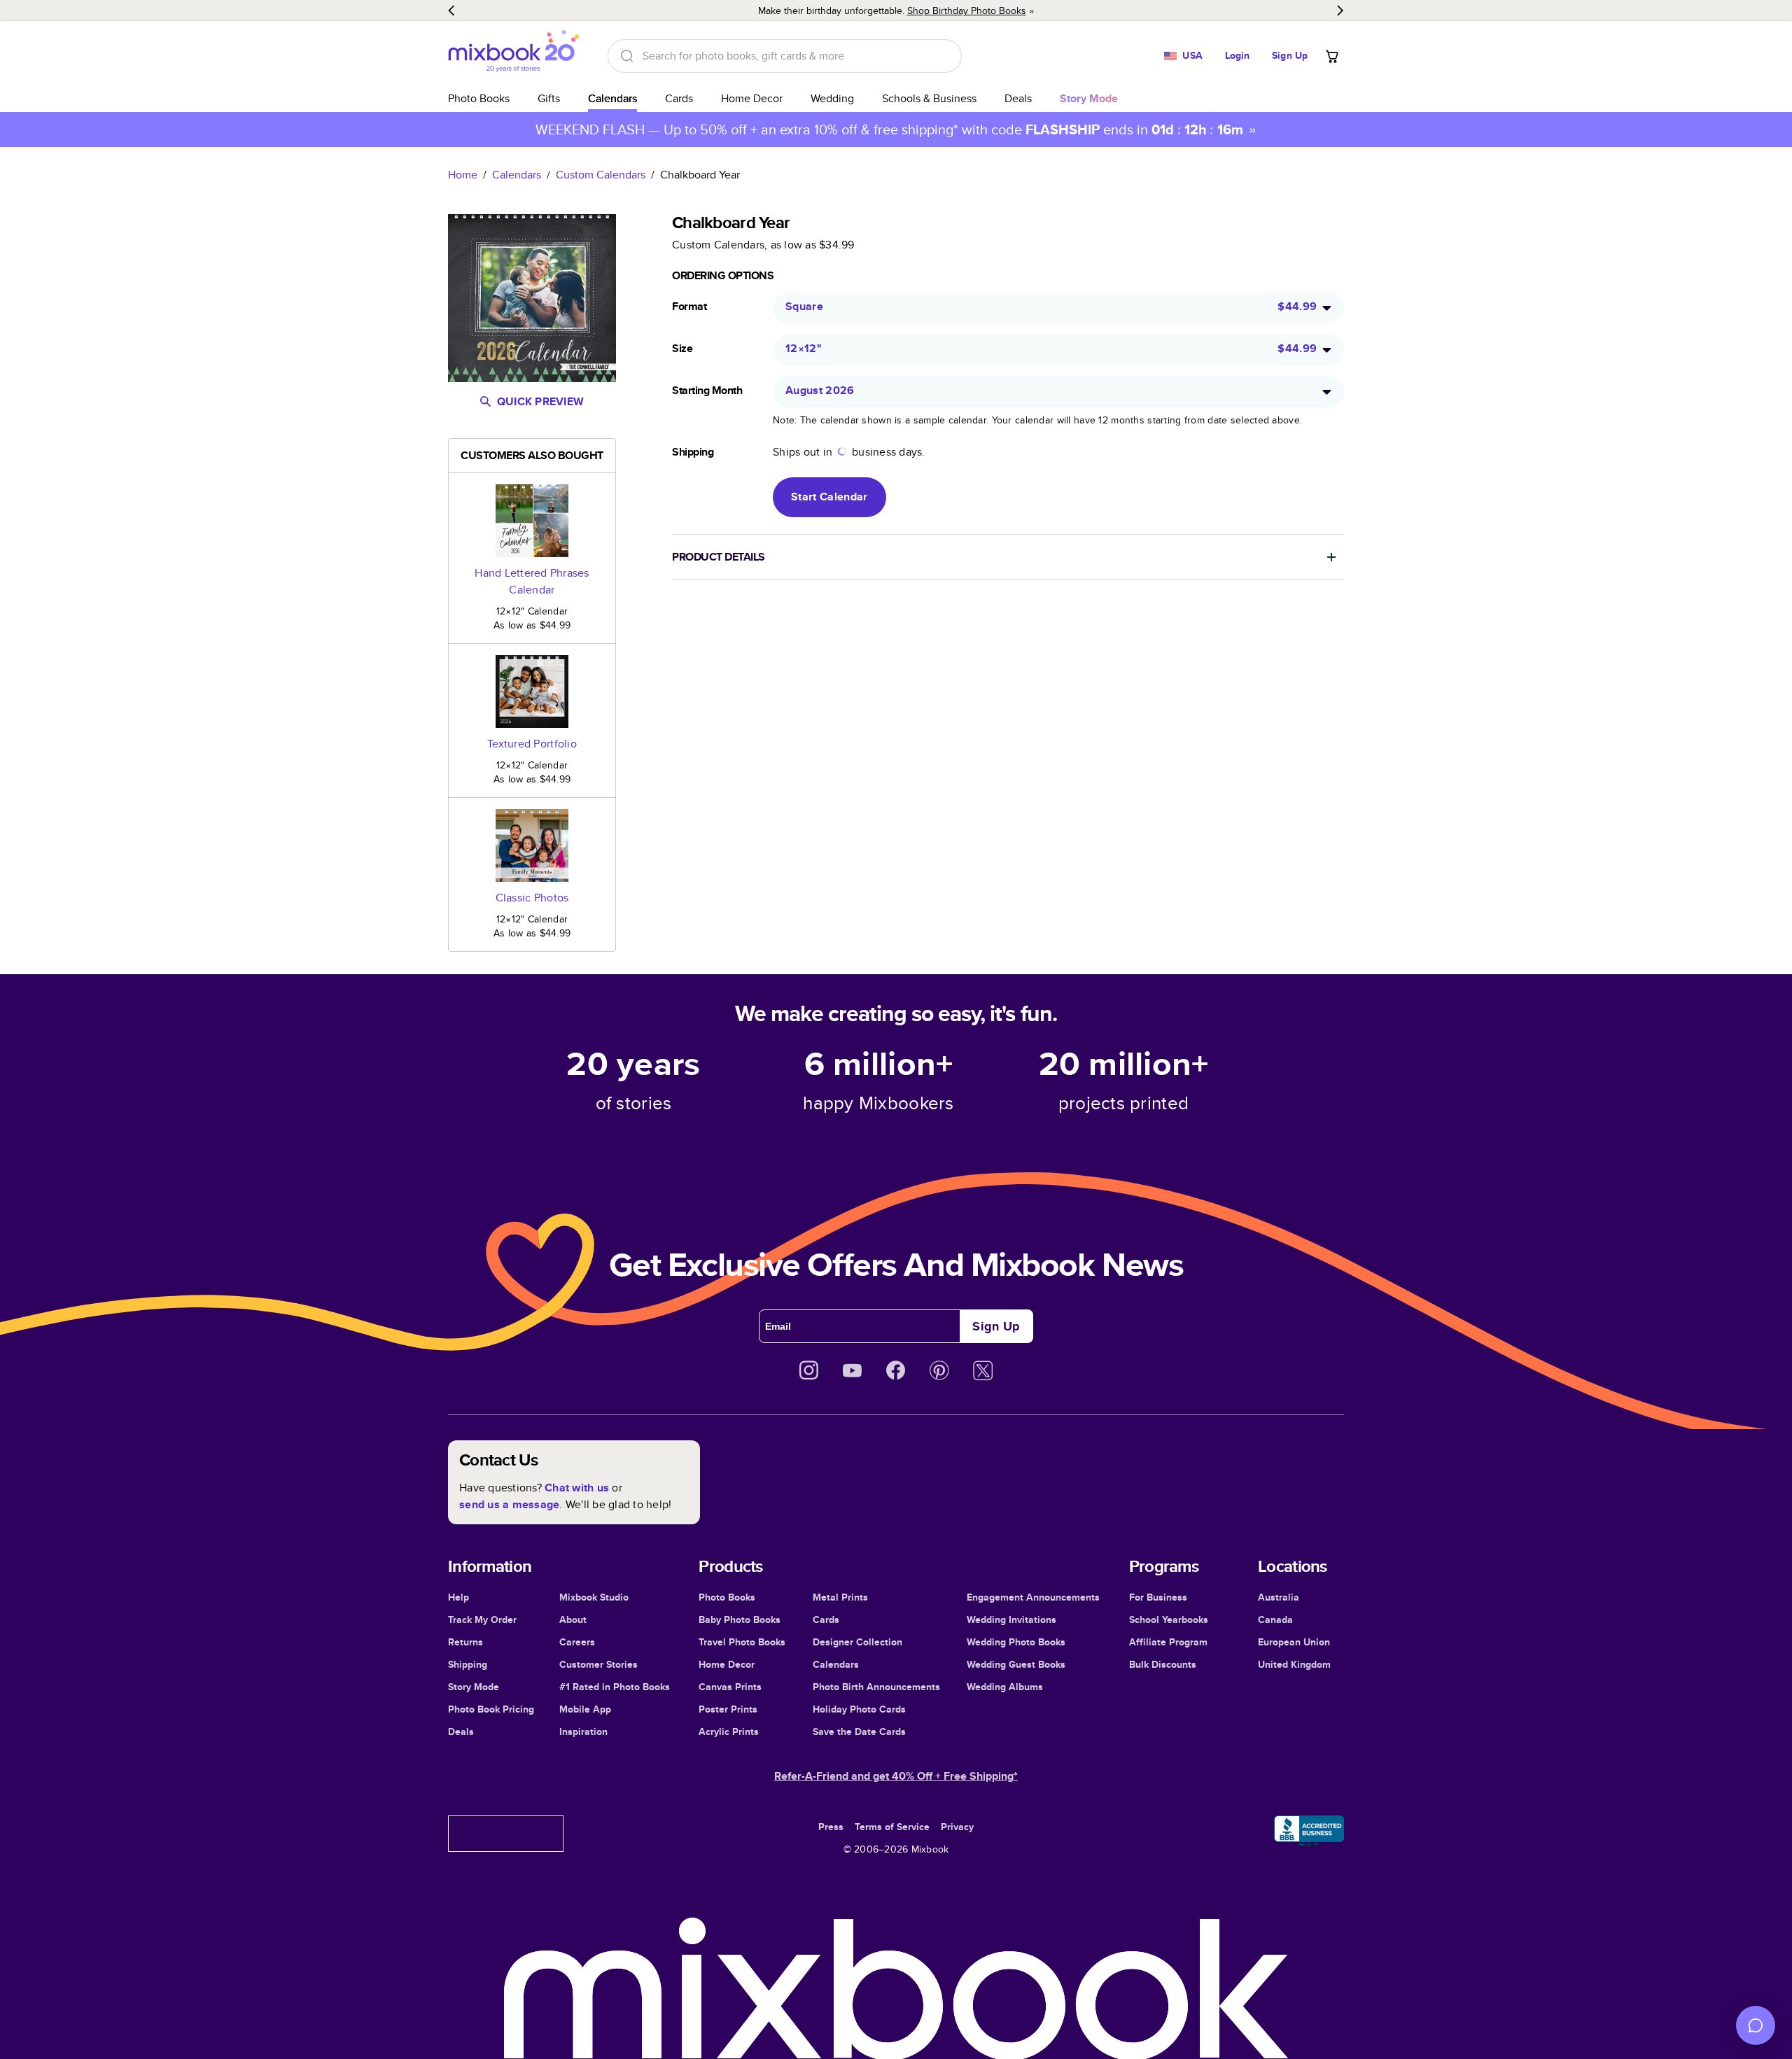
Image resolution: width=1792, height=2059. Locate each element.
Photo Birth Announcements (876, 1687)
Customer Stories (598, 1664)
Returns (465, 1642)
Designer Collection (857, 1642)
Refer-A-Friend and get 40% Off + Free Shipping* (896, 1776)
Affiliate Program (1168, 1642)
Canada (1275, 1619)
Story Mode (474, 1687)
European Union (1294, 1642)
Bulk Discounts (1163, 1664)
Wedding (832, 98)
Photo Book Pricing (491, 1709)
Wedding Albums (1005, 1687)
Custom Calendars (601, 175)
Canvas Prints (730, 1687)
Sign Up (1290, 55)
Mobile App (585, 1709)
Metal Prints (840, 1597)
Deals (1018, 98)
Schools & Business (929, 98)
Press (831, 1827)
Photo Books (479, 98)
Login (1238, 55)
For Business (1158, 1597)
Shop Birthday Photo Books (967, 10)
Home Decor (752, 98)
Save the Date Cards (859, 1731)
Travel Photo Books (742, 1642)
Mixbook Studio (594, 1597)
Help (458, 1597)
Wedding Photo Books (1016, 1642)
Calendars (612, 98)
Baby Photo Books (740, 1619)
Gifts (549, 98)
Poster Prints (728, 1709)
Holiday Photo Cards (859, 1709)
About (573, 1619)
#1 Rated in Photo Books (615, 1687)
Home (463, 175)
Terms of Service (892, 1827)
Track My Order (482, 1619)
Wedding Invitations (1011, 1619)
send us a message (509, 1504)
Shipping (468, 1664)
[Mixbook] (514, 56)
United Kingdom (1294, 1664)
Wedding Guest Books (1016, 1664)
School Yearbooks (1169, 1619)
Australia (1279, 1597)
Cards (679, 98)
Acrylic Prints (729, 1731)
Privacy (957, 1827)
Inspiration (583, 1731)
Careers (577, 1642)
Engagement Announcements (1033, 1597)
